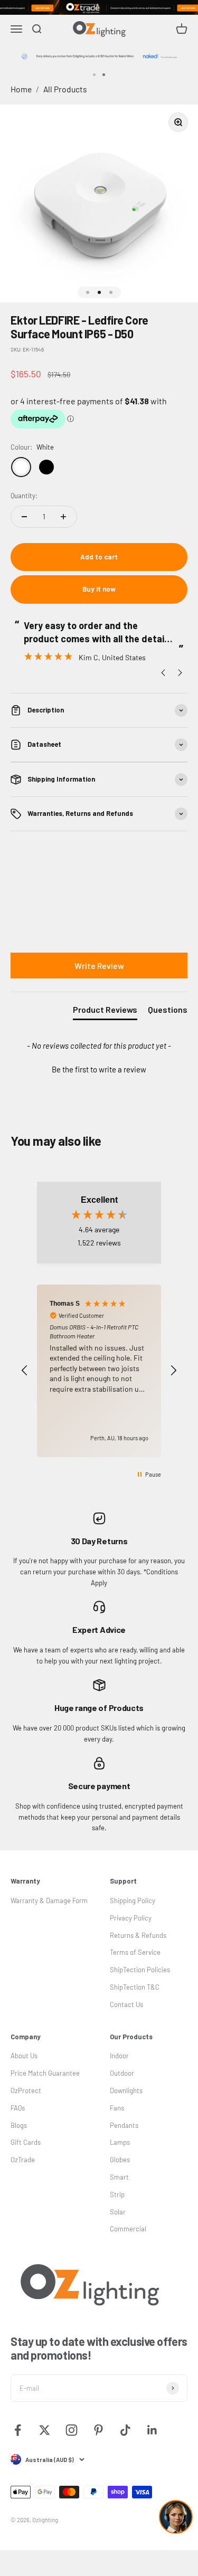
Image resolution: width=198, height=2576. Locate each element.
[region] (99, 1371)
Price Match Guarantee (45, 2073)
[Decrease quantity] (24, 517)
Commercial (128, 2229)
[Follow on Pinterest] (98, 2430)
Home (21, 89)
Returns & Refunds (138, 1935)
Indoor (119, 2056)
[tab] (105, 1012)
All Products (65, 89)
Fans (117, 2108)
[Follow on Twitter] (45, 2430)
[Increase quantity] (63, 517)
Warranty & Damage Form (49, 1900)
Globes (120, 2160)
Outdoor (122, 2073)
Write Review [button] (99, 966)
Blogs (19, 2125)
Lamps (120, 2142)
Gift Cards (26, 2142)
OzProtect (26, 2090)
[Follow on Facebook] (18, 2430)
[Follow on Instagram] (72, 2430)
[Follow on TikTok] (125, 2430)
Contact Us (126, 2004)
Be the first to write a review (99, 1069)
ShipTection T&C (135, 1987)
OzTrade (23, 2160)
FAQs (18, 2108)
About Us (24, 2056)
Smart (119, 2177)
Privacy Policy (131, 1918)
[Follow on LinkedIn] (152, 2430)
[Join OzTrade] (99, 7)
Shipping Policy (133, 1900)
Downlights (126, 2090)
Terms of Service (135, 1952)
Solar (118, 2212)
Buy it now (99, 589)
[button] (99, 1068)
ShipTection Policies (140, 1970)
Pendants (124, 2125)
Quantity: (24, 496)
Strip (117, 2194)
